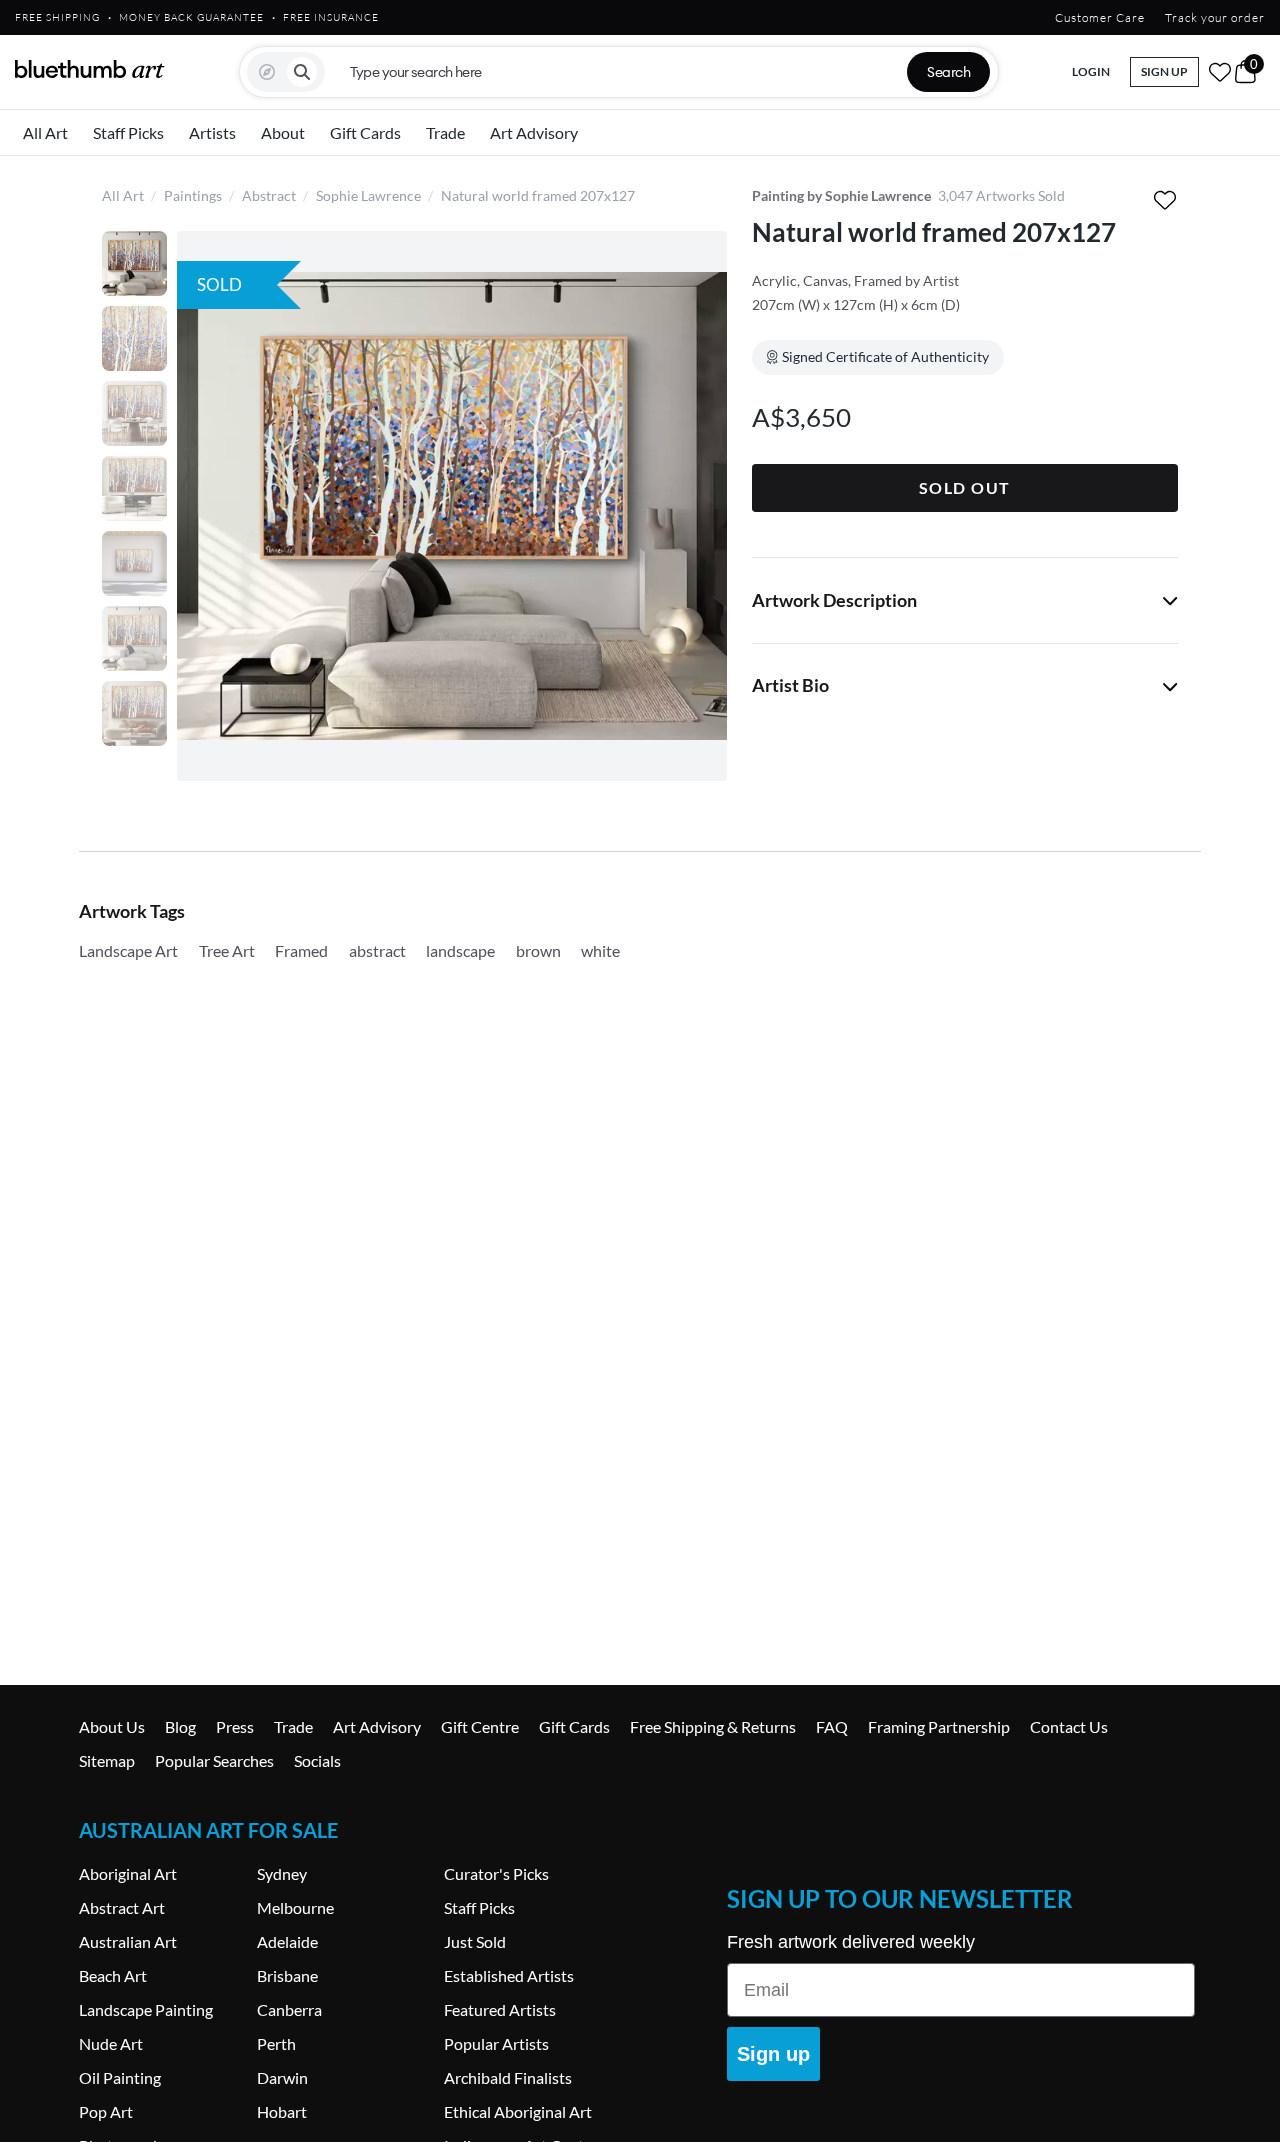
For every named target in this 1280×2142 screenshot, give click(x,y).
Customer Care (1100, 17)
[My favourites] (1220, 72)
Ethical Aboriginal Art (518, 2111)
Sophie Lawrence (368, 195)
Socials (317, 1760)
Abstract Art (122, 1907)
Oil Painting (120, 2077)
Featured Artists (500, 2009)
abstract (377, 950)
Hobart (282, 2111)
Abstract (269, 195)
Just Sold (475, 1941)
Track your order (1215, 17)
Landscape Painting (146, 2009)
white (600, 950)
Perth (276, 2043)
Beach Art (113, 1975)
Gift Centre (480, 1726)
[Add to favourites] (1164, 199)
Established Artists (509, 1975)
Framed (301, 950)
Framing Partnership (939, 1726)
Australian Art (128, 1941)
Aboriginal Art (128, 1873)
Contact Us (1069, 1726)
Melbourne (295, 1907)
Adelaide (287, 1941)
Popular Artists (496, 2043)
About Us (112, 1726)
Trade (445, 132)
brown (538, 950)
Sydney (282, 1873)
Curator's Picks (496, 1873)
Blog (180, 1726)
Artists (212, 132)
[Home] (90, 69)
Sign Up (1164, 71)
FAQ (832, 1726)
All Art (45, 132)
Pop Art (106, 2111)
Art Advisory (534, 132)
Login (1091, 71)
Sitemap (107, 1760)
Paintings (193, 195)
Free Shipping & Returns (713, 1726)
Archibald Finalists (508, 2077)
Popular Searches (214, 1760)
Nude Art (111, 2043)
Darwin (282, 2077)
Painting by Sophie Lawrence (841, 195)
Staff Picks (128, 132)
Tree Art (227, 950)
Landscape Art (128, 950)
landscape (460, 950)
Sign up (773, 2054)
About (283, 132)
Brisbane (287, 1975)
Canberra (289, 2009)
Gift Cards (365, 132)
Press (235, 1726)
